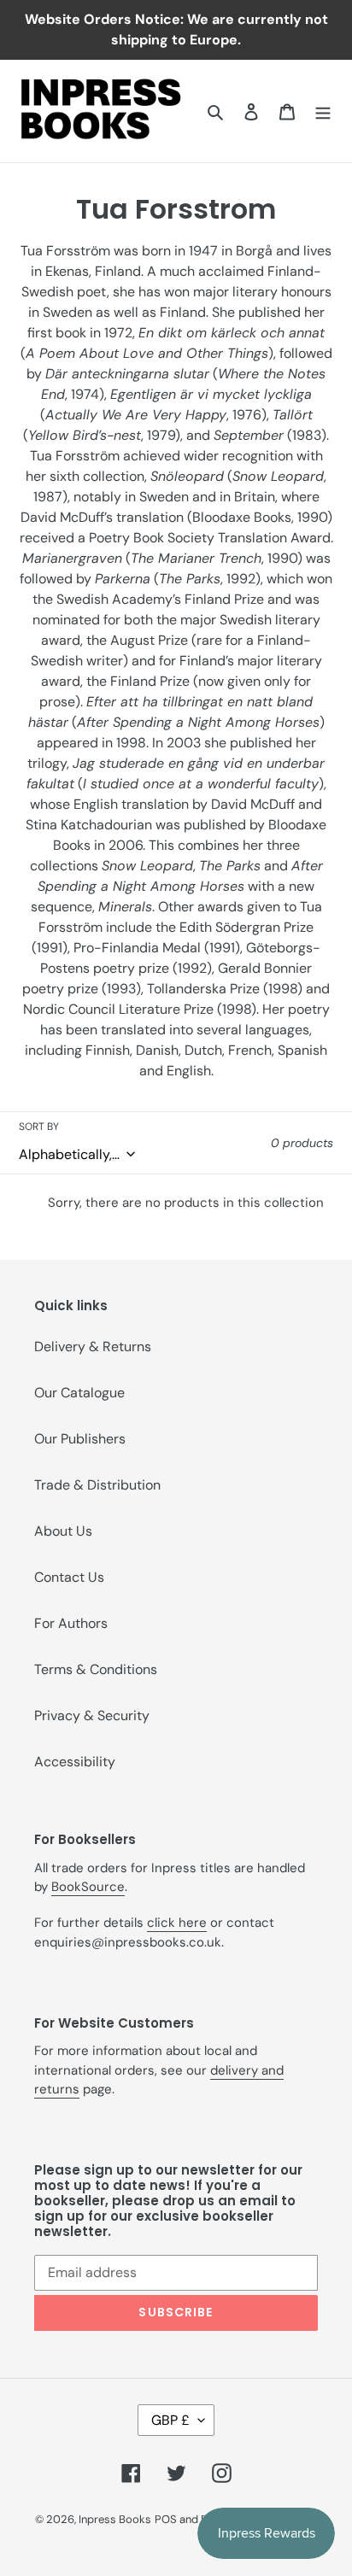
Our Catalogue (79, 1393)
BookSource (88, 1887)
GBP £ (170, 2420)
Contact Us (69, 1577)
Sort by (39, 1127)
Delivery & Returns (93, 1347)
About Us (63, 1531)
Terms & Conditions (96, 1669)
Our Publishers (80, 1439)
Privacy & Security (92, 1715)
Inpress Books (115, 2519)
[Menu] (323, 111)
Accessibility (75, 1762)
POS (166, 2519)
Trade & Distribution (97, 1485)
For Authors (71, 1623)
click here (177, 1923)
